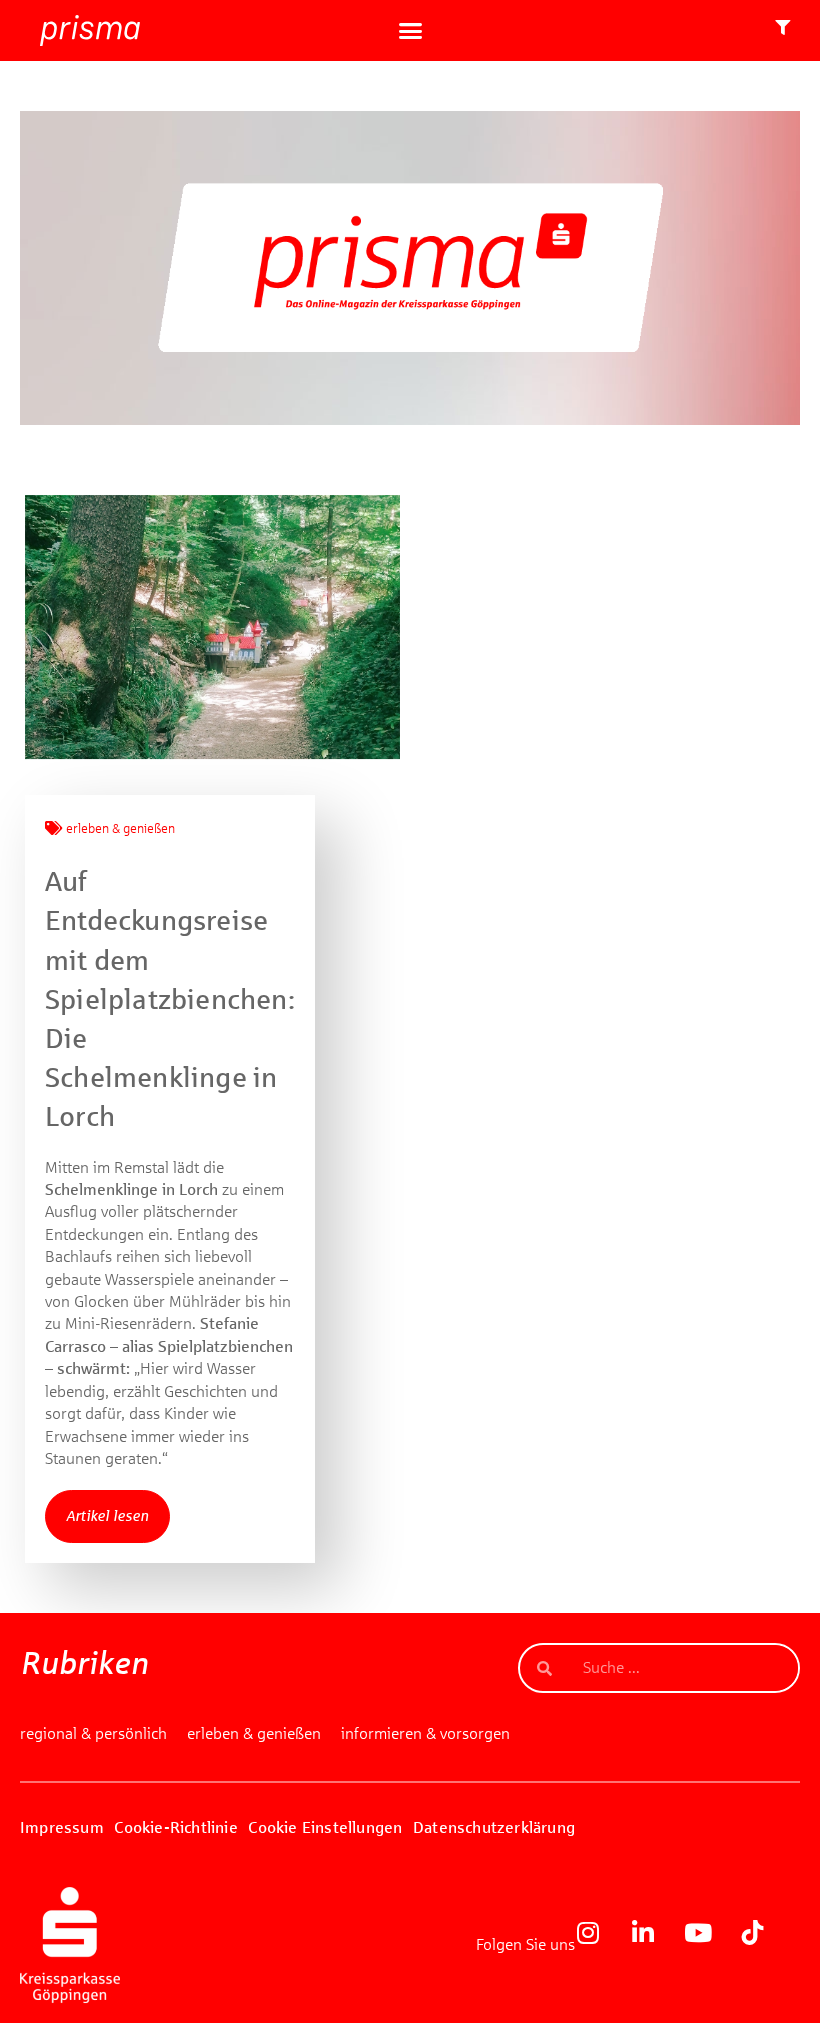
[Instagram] (600, 1945)
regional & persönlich (93, 1733)
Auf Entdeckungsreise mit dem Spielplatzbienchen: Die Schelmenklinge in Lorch (170, 999)
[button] (410, 31)
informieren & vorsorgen (425, 1733)
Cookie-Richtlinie (175, 1827)
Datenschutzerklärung (494, 1827)
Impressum (62, 1827)
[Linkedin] (655, 1945)
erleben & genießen (120, 829)
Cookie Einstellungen (325, 1827)
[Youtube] (710, 1945)
